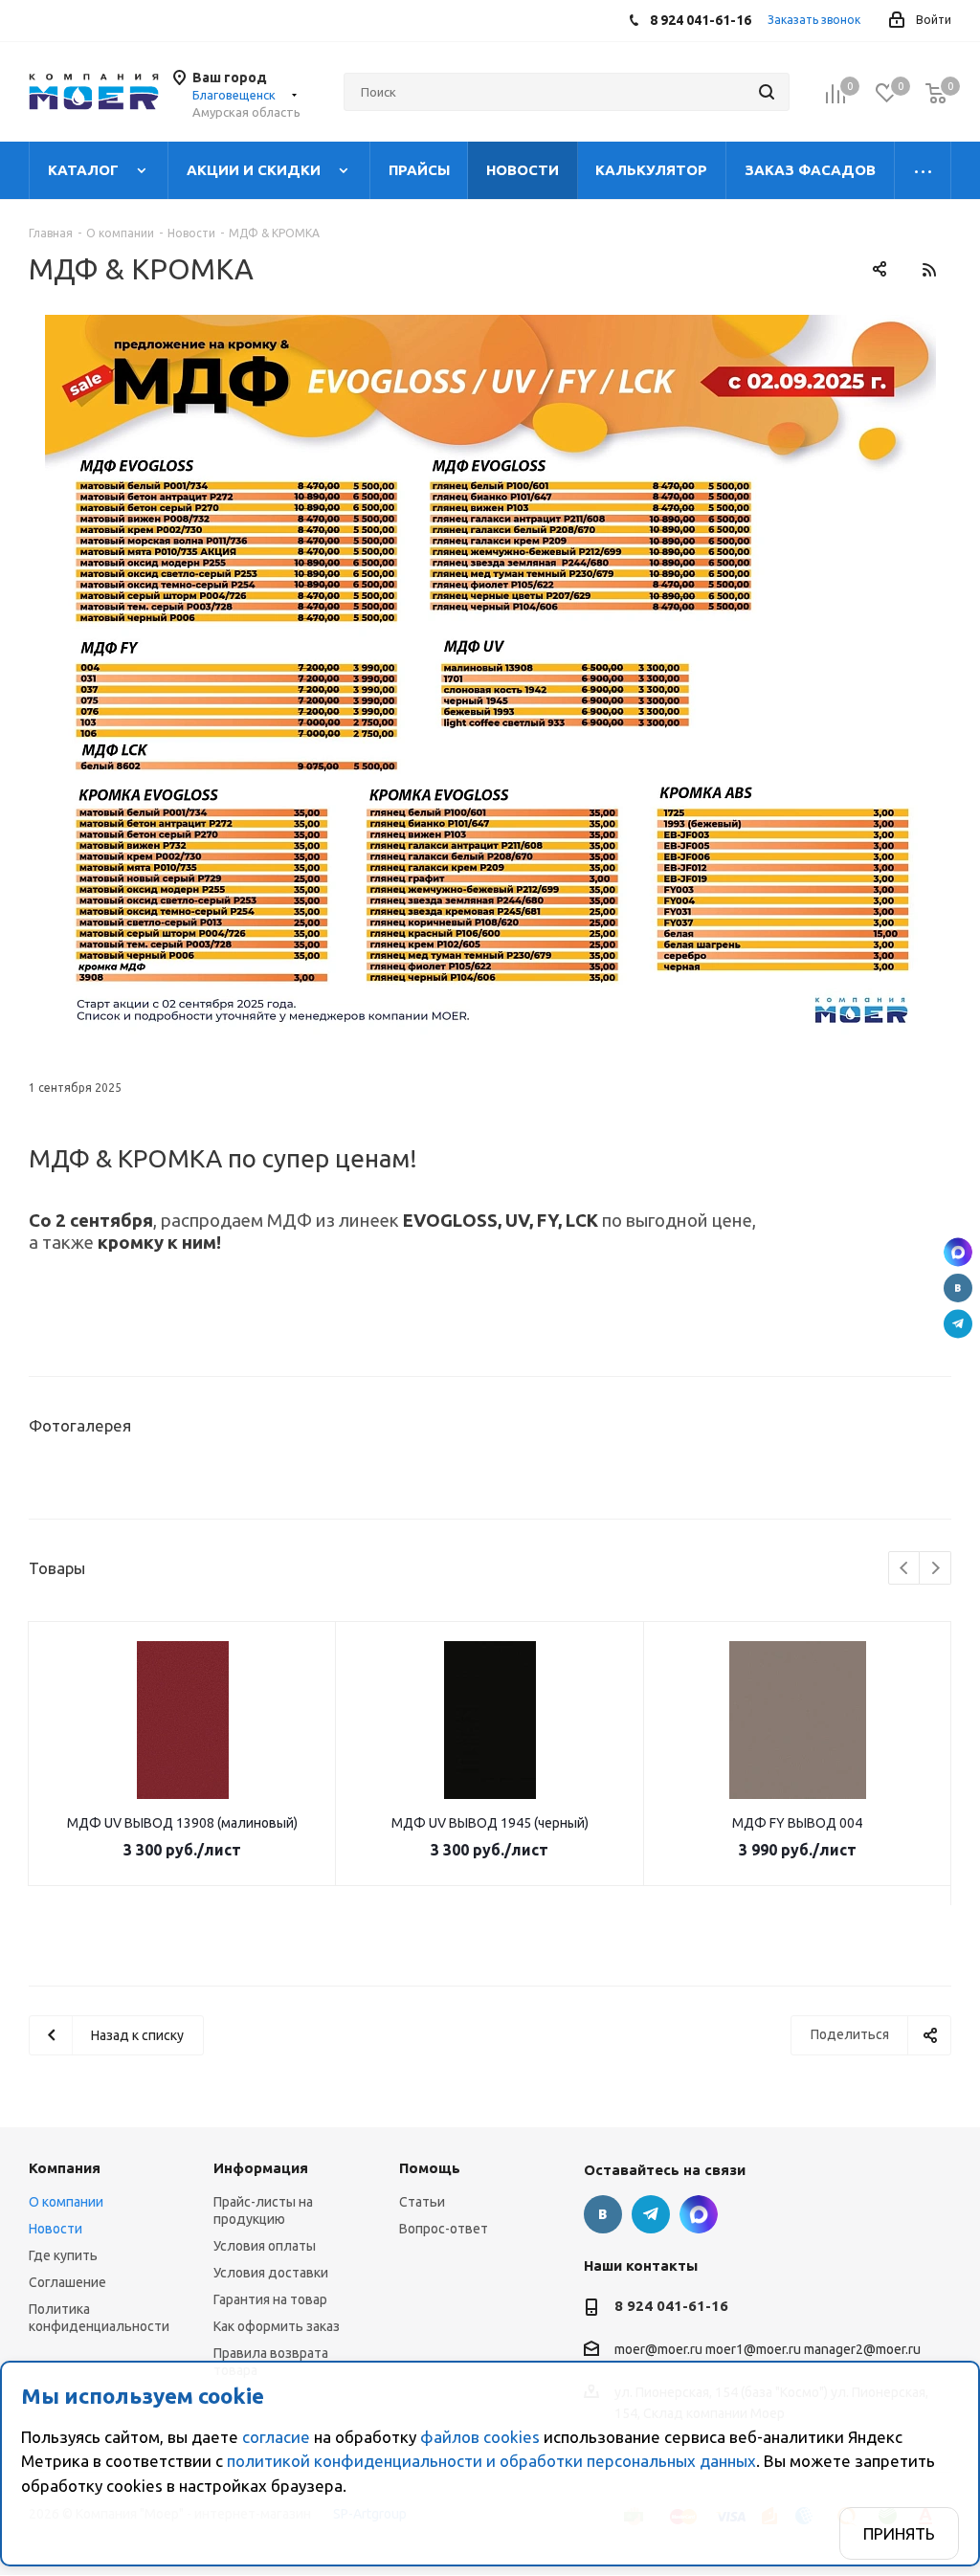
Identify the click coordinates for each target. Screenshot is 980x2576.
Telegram (958, 1324)
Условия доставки (271, 2273)
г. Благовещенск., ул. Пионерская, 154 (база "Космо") (958, 1253)
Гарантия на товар (270, 2299)
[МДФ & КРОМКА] (490, 678)
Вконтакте (958, 1288)
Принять (899, 2533)
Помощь (430, 2168)
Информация (261, 2168)
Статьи (422, 2202)
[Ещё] (923, 170)
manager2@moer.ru (862, 2350)
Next (935, 1569)
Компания (65, 2168)
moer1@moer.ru (753, 2350)
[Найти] (767, 92)
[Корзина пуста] (936, 93)
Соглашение (67, 2282)
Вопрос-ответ (444, 2229)
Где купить (63, 2255)
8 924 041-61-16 (671, 2306)
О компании (66, 2202)
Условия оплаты (265, 2246)
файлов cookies (480, 2437)
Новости (56, 2229)
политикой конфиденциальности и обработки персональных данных (491, 2461)
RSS (929, 269)
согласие (276, 2437)
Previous (905, 1569)
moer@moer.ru (658, 2350)
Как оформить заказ (277, 2326)
